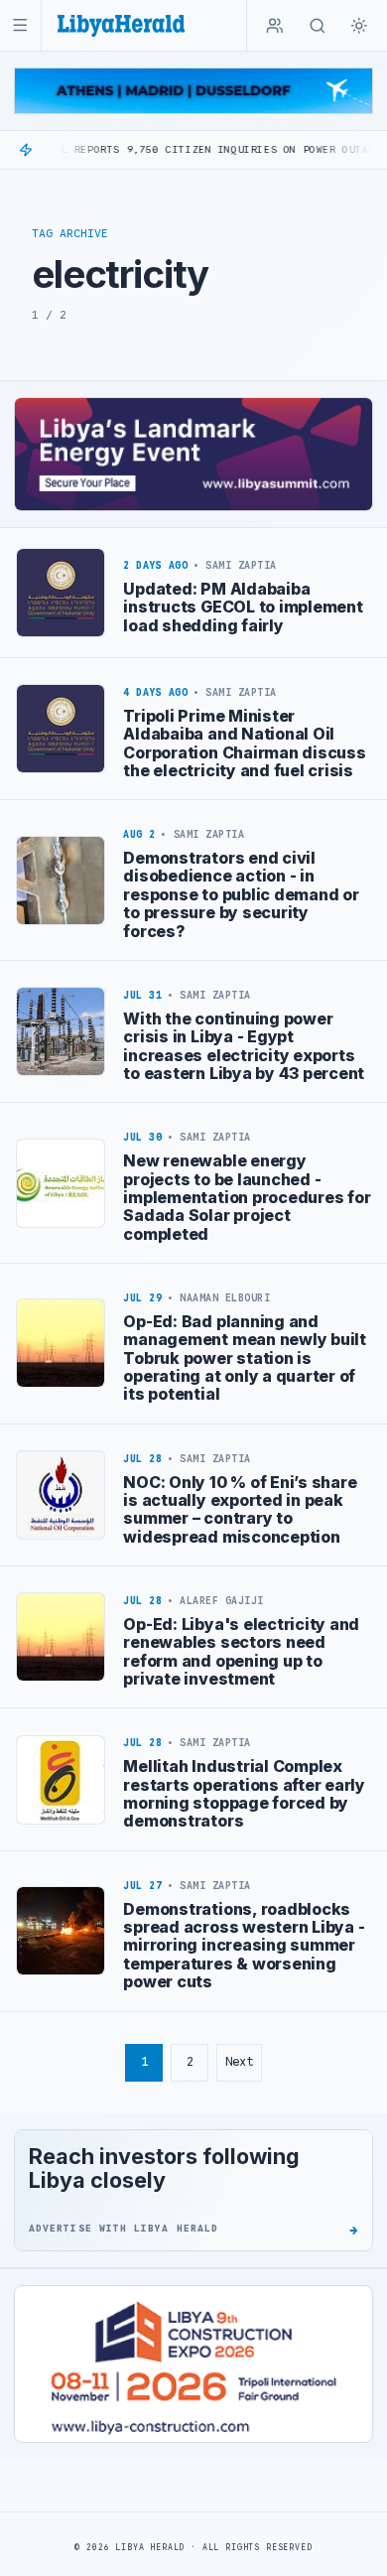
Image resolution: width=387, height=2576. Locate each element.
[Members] (275, 26)
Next (239, 2061)
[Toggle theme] (359, 26)
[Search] (318, 26)
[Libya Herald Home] (121, 25)
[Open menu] (20, 25)
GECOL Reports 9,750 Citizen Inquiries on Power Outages (179, 149)
